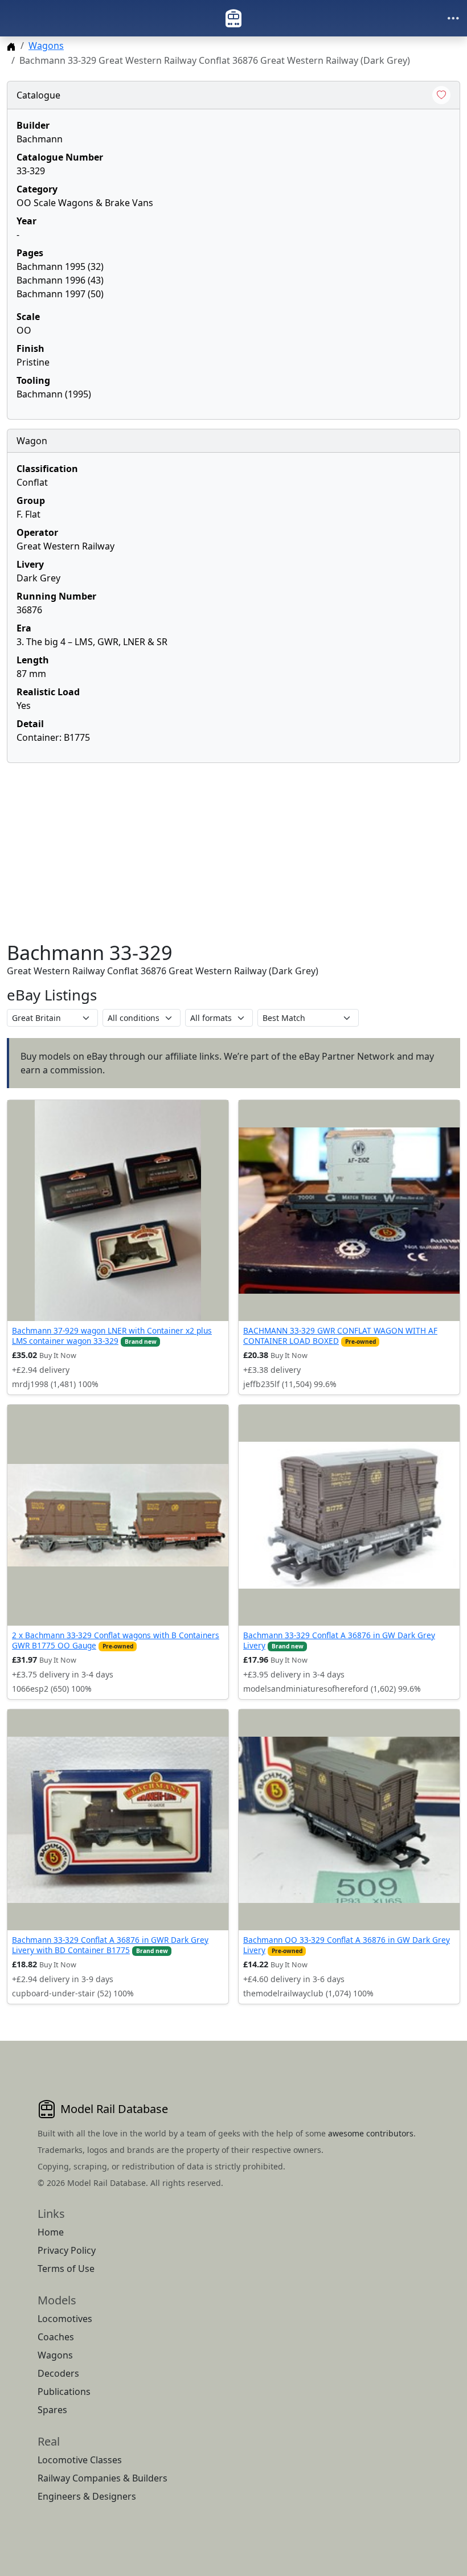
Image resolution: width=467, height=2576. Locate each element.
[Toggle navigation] (453, 18)
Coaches (56, 2337)
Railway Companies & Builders (103, 2478)
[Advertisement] (233, 852)
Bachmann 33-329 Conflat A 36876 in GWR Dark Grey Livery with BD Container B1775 (110, 1945)
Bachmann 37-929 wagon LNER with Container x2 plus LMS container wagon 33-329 (112, 1336)
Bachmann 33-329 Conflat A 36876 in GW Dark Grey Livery (339, 1640)
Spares (52, 2410)
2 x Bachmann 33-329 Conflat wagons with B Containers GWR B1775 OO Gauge (116, 1640)
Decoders (58, 2373)
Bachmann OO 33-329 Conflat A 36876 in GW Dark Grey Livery (347, 1945)
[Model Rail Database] (233, 18)
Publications (64, 2392)
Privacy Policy (67, 2250)
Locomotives (65, 2319)
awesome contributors (371, 2133)
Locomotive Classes (80, 2460)
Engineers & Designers (87, 2496)
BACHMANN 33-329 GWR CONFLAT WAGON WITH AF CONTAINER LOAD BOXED (340, 1336)
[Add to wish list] (441, 95)
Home (51, 2232)
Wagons (46, 46)
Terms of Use (66, 2269)
